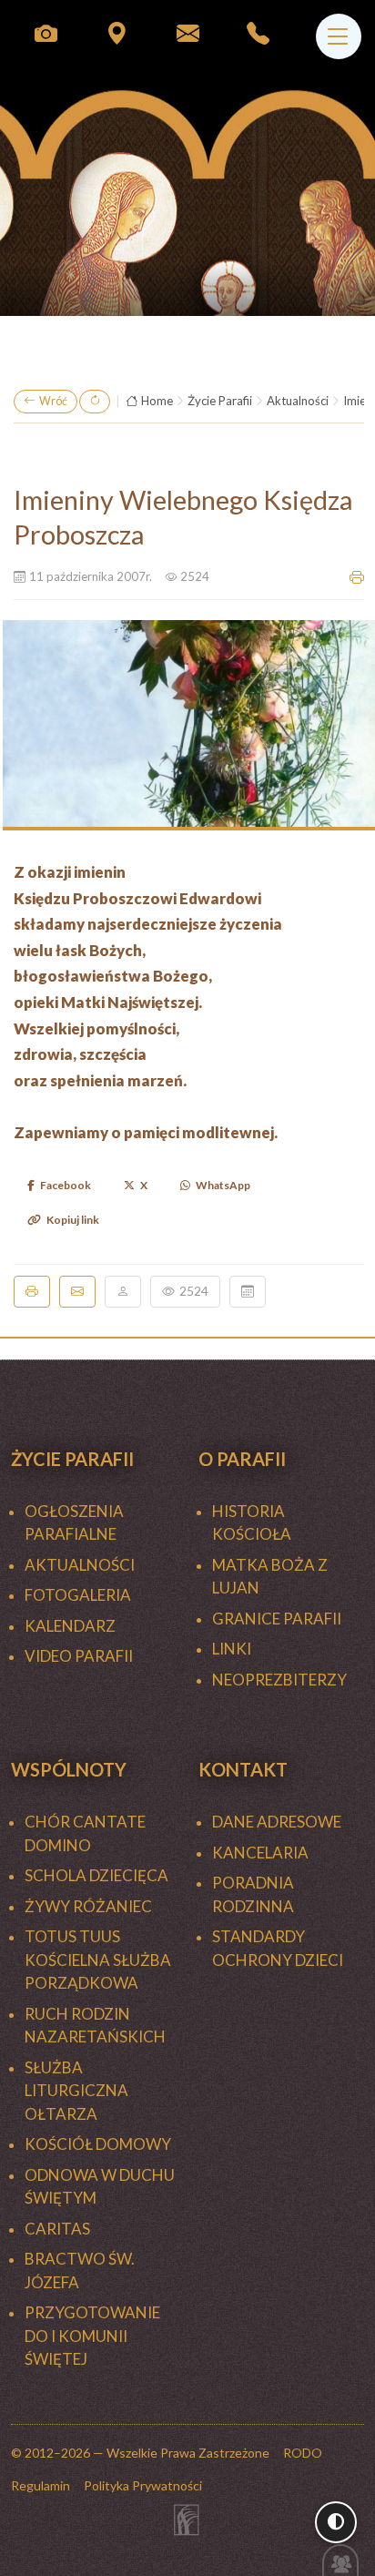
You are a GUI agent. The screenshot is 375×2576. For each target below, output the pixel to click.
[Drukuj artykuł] (357, 577)
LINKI (232, 1649)
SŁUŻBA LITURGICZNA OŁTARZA (76, 2091)
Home (157, 401)
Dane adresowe (277, 1822)
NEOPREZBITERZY (279, 1680)
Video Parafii (79, 1656)
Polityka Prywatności (143, 2485)
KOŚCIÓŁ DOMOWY (98, 2144)
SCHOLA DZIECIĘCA (96, 1875)
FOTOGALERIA (78, 1595)
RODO (303, 2453)
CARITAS (57, 2229)
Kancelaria (260, 1853)
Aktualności (298, 401)
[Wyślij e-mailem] (77, 1291)
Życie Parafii (220, 401)
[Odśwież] (95, 402)
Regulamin (41, 2485)
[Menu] (339, 36)
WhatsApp (223, 1185)
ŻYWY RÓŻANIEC (88, 1906)
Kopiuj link (73, 1220)
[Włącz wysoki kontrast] (336, 2522)
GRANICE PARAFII (277, 1619)
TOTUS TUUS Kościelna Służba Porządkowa (98, 1960)
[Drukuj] (32, 1291)
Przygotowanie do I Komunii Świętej (92, 2336)
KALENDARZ (70, 1626)
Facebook (66, 1185)
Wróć (53, 401)
